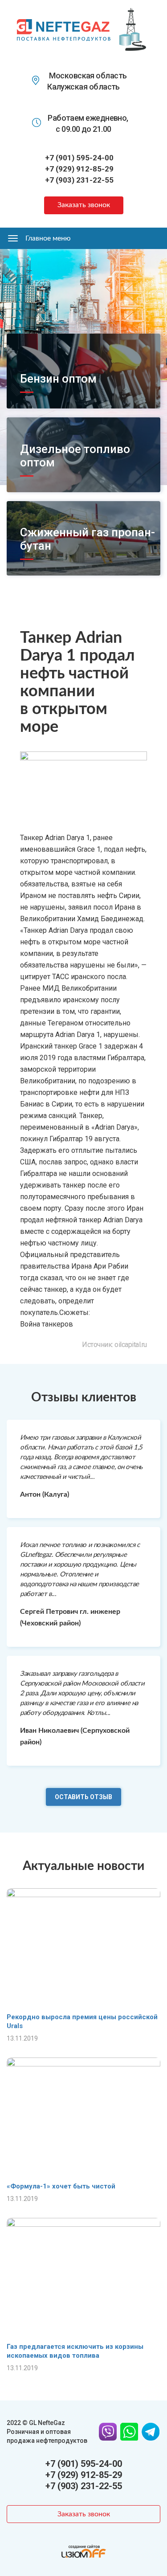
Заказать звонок (84, 205)
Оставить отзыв (83, 1797)
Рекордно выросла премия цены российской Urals (82, 2021)
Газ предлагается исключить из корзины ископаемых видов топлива (75, 2351)
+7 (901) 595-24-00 (79, 158)
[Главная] (64, 29)
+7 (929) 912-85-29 (79, 169)
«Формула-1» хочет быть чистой (61, 2186)
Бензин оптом (58, 379)
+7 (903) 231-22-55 (79, 180)
